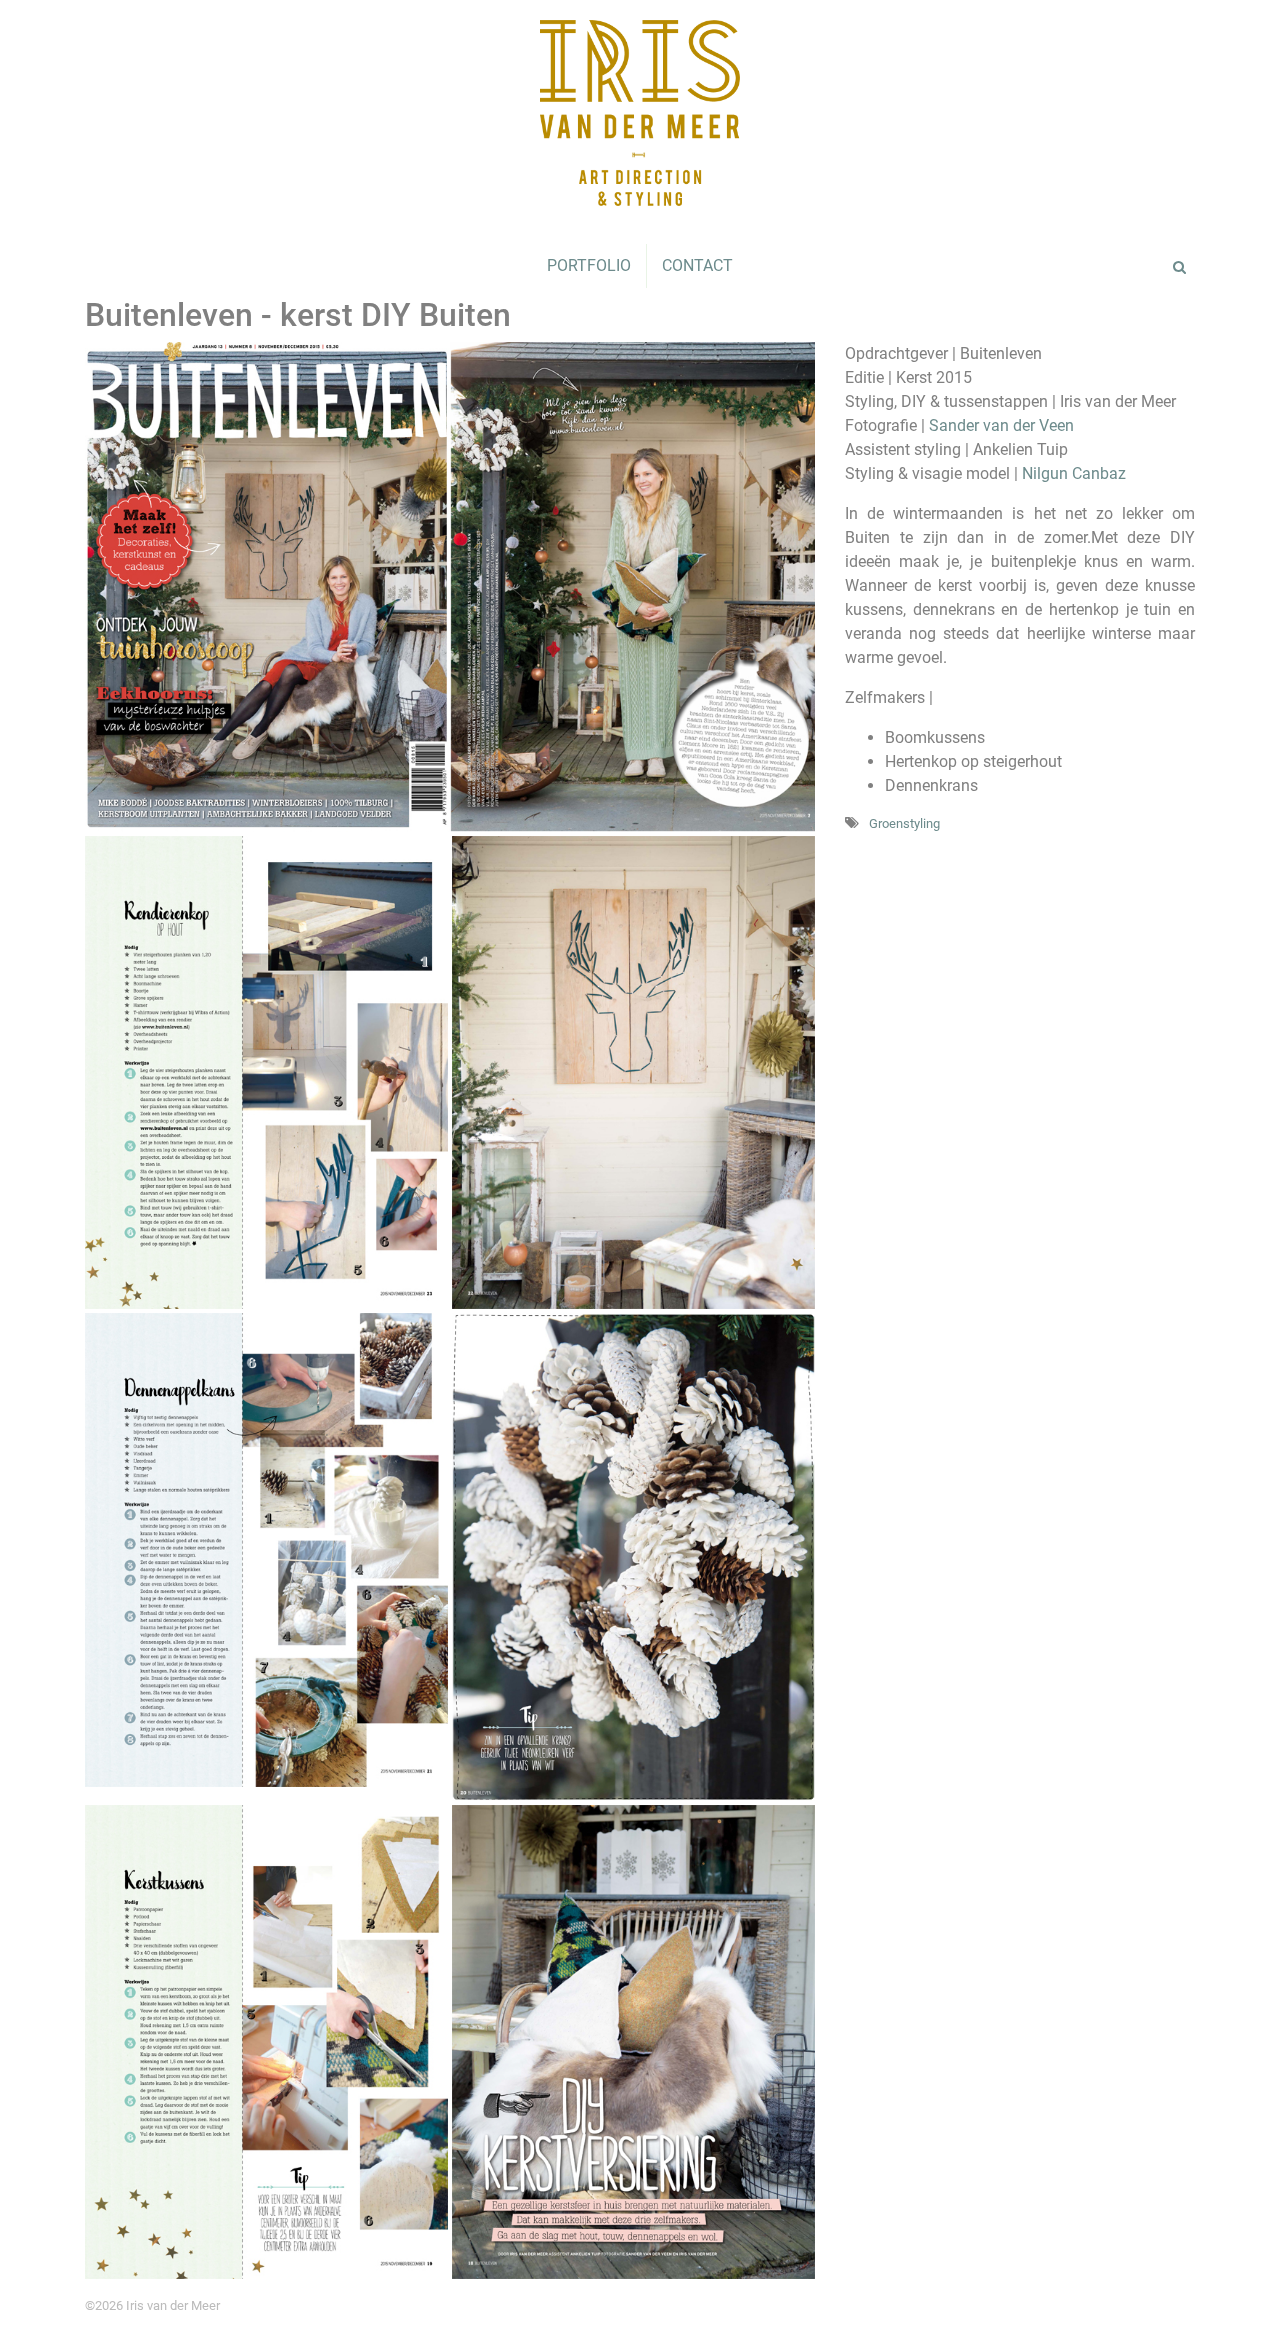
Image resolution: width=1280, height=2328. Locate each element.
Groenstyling (904, 823)
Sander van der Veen (1001, 425)
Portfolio (589, 265)
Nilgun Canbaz (1074, 473)
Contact (697, 265)
